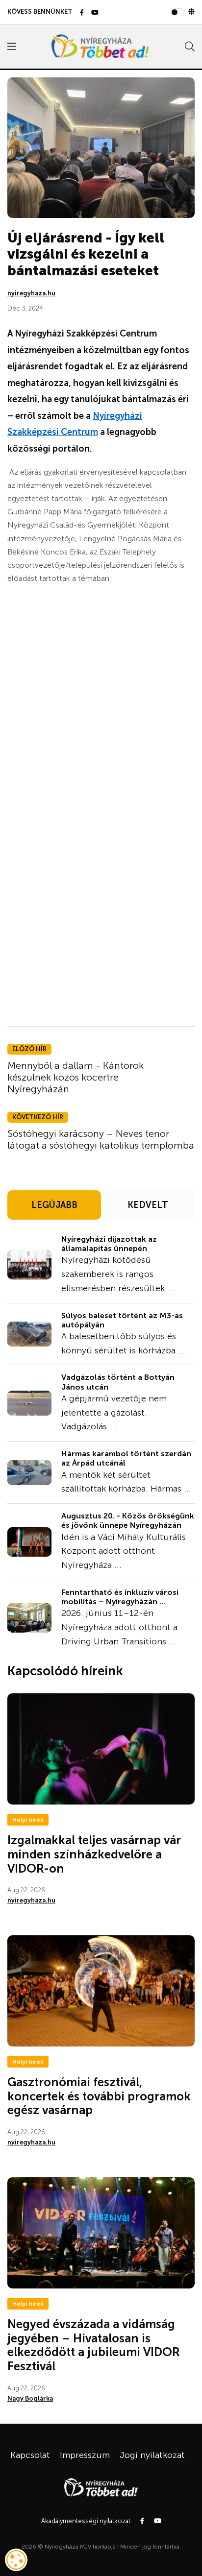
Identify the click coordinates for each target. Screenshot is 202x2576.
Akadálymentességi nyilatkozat (86, 2521)
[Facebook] (82, 13)
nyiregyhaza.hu (31, 293)
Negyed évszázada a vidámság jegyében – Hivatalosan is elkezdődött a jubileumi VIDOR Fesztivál (94, 2345)
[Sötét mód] (191, 12)
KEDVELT (148, 1205)
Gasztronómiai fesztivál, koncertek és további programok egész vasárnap (99, 2096)
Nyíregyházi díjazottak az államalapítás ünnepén (109, 1244)
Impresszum (85, 2455)
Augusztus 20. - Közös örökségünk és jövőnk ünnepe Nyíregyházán (128, 1520)
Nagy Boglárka (30, 2398)
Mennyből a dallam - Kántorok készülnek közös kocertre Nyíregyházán (76, 1077)
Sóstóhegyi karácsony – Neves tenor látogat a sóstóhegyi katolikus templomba (101, 1139)
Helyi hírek (28, 1820)
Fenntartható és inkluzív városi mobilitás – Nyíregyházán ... (120, 1597)
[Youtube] (95, 13)
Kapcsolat (30, 2455)
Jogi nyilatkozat (152, 2455)
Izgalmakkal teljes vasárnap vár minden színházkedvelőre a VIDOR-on (94, 1854)
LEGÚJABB (54, 1205)
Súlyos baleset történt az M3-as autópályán (122, 1320)
